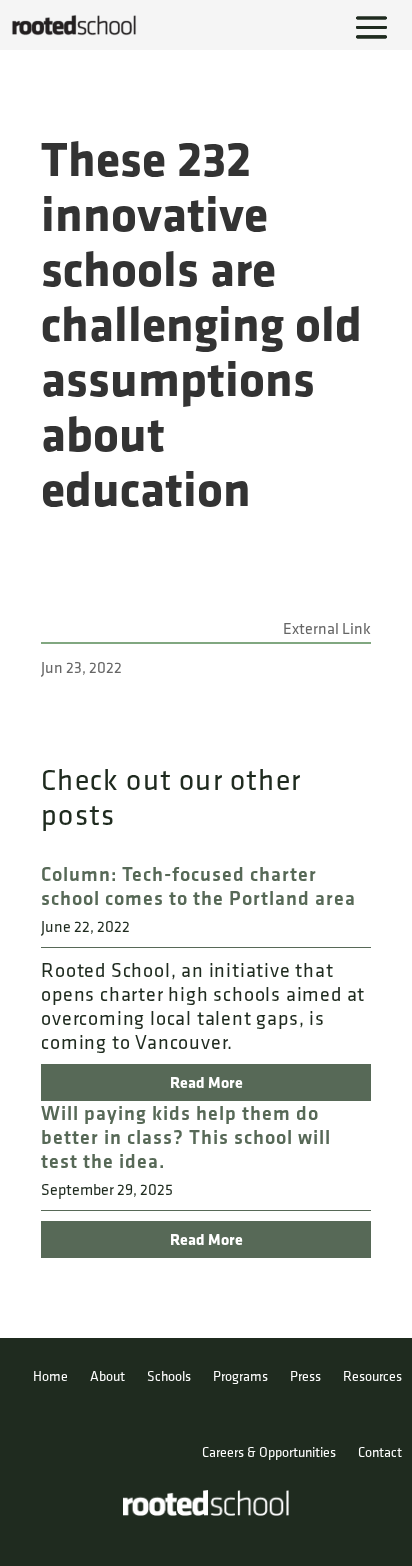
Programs (240, 1376)
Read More (206, 1082)
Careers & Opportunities (269, 1452)
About (107, 1376)
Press (305, 1376)
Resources (372, 1376)
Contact (380, 1452)
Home (50, 1376)
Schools (169, 1376)
